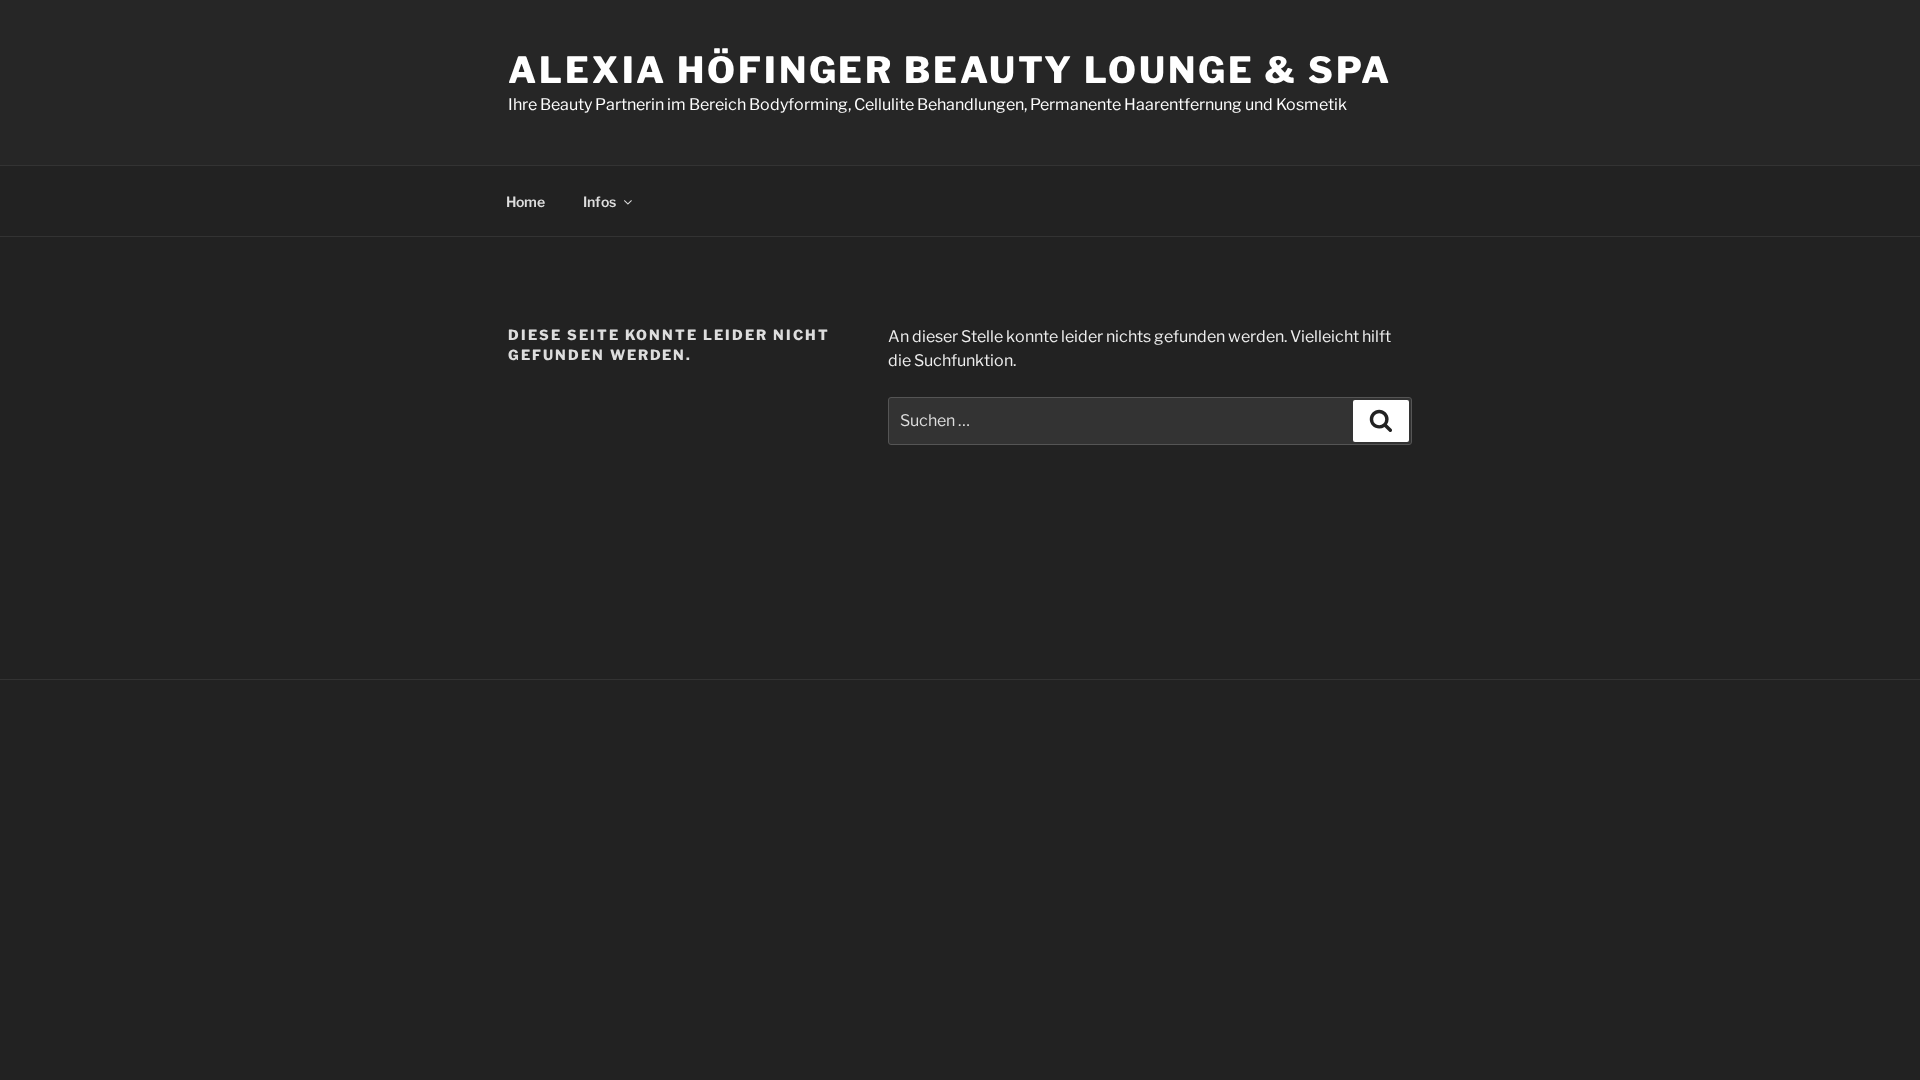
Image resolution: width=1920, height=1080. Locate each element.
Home (525, 201)
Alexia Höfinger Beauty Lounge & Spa (950, 70)
